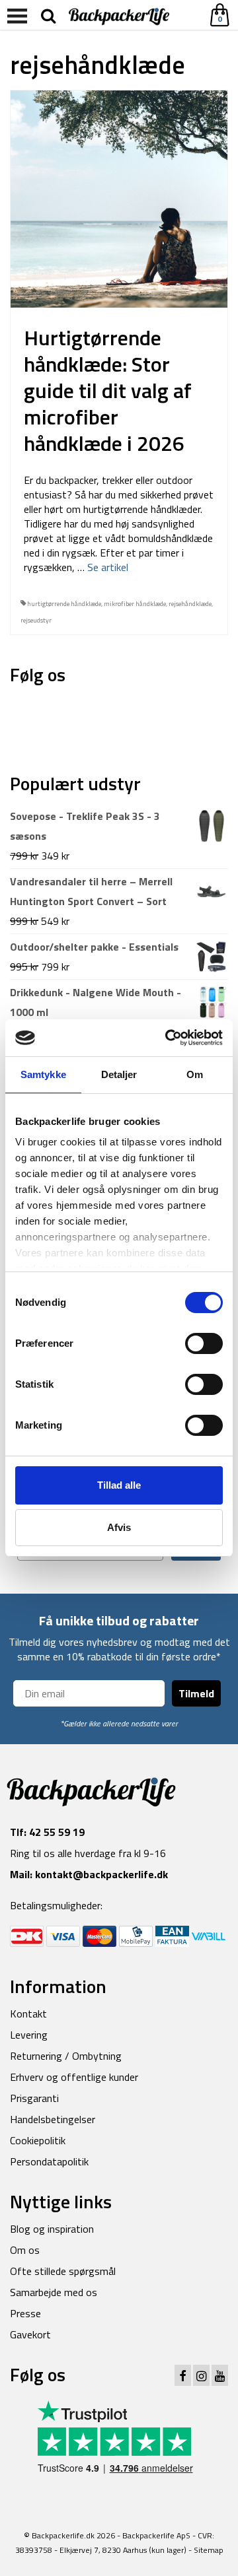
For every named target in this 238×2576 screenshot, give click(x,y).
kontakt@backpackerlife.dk (101, 1874)
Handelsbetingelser (53, 2119)
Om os (25, 2250)
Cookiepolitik (38, 2140)
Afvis (119, 1527)
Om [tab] (195, 1074)
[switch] (204, 1343)
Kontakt (28, 2014)
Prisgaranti (34, 2098)
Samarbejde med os (54, 2292)
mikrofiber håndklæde (135, 604)
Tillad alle (119, 1485)
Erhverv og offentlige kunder (74, 2077)
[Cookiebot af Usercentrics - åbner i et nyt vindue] (168, 1038)
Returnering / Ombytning (66, 2056)
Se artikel (108, 567)
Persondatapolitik (49, 2161)
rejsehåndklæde (190, 604)
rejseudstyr (36, 620)
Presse (25, 2313)
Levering (29, 2035)
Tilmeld (196, 1693)
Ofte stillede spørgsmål (63, 2271)
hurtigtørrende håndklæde (64, 604)
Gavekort (30, 2334)
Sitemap (209, 2550)
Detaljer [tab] (119, 1074)
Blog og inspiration (52, 2229)
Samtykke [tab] (43, 1074)
